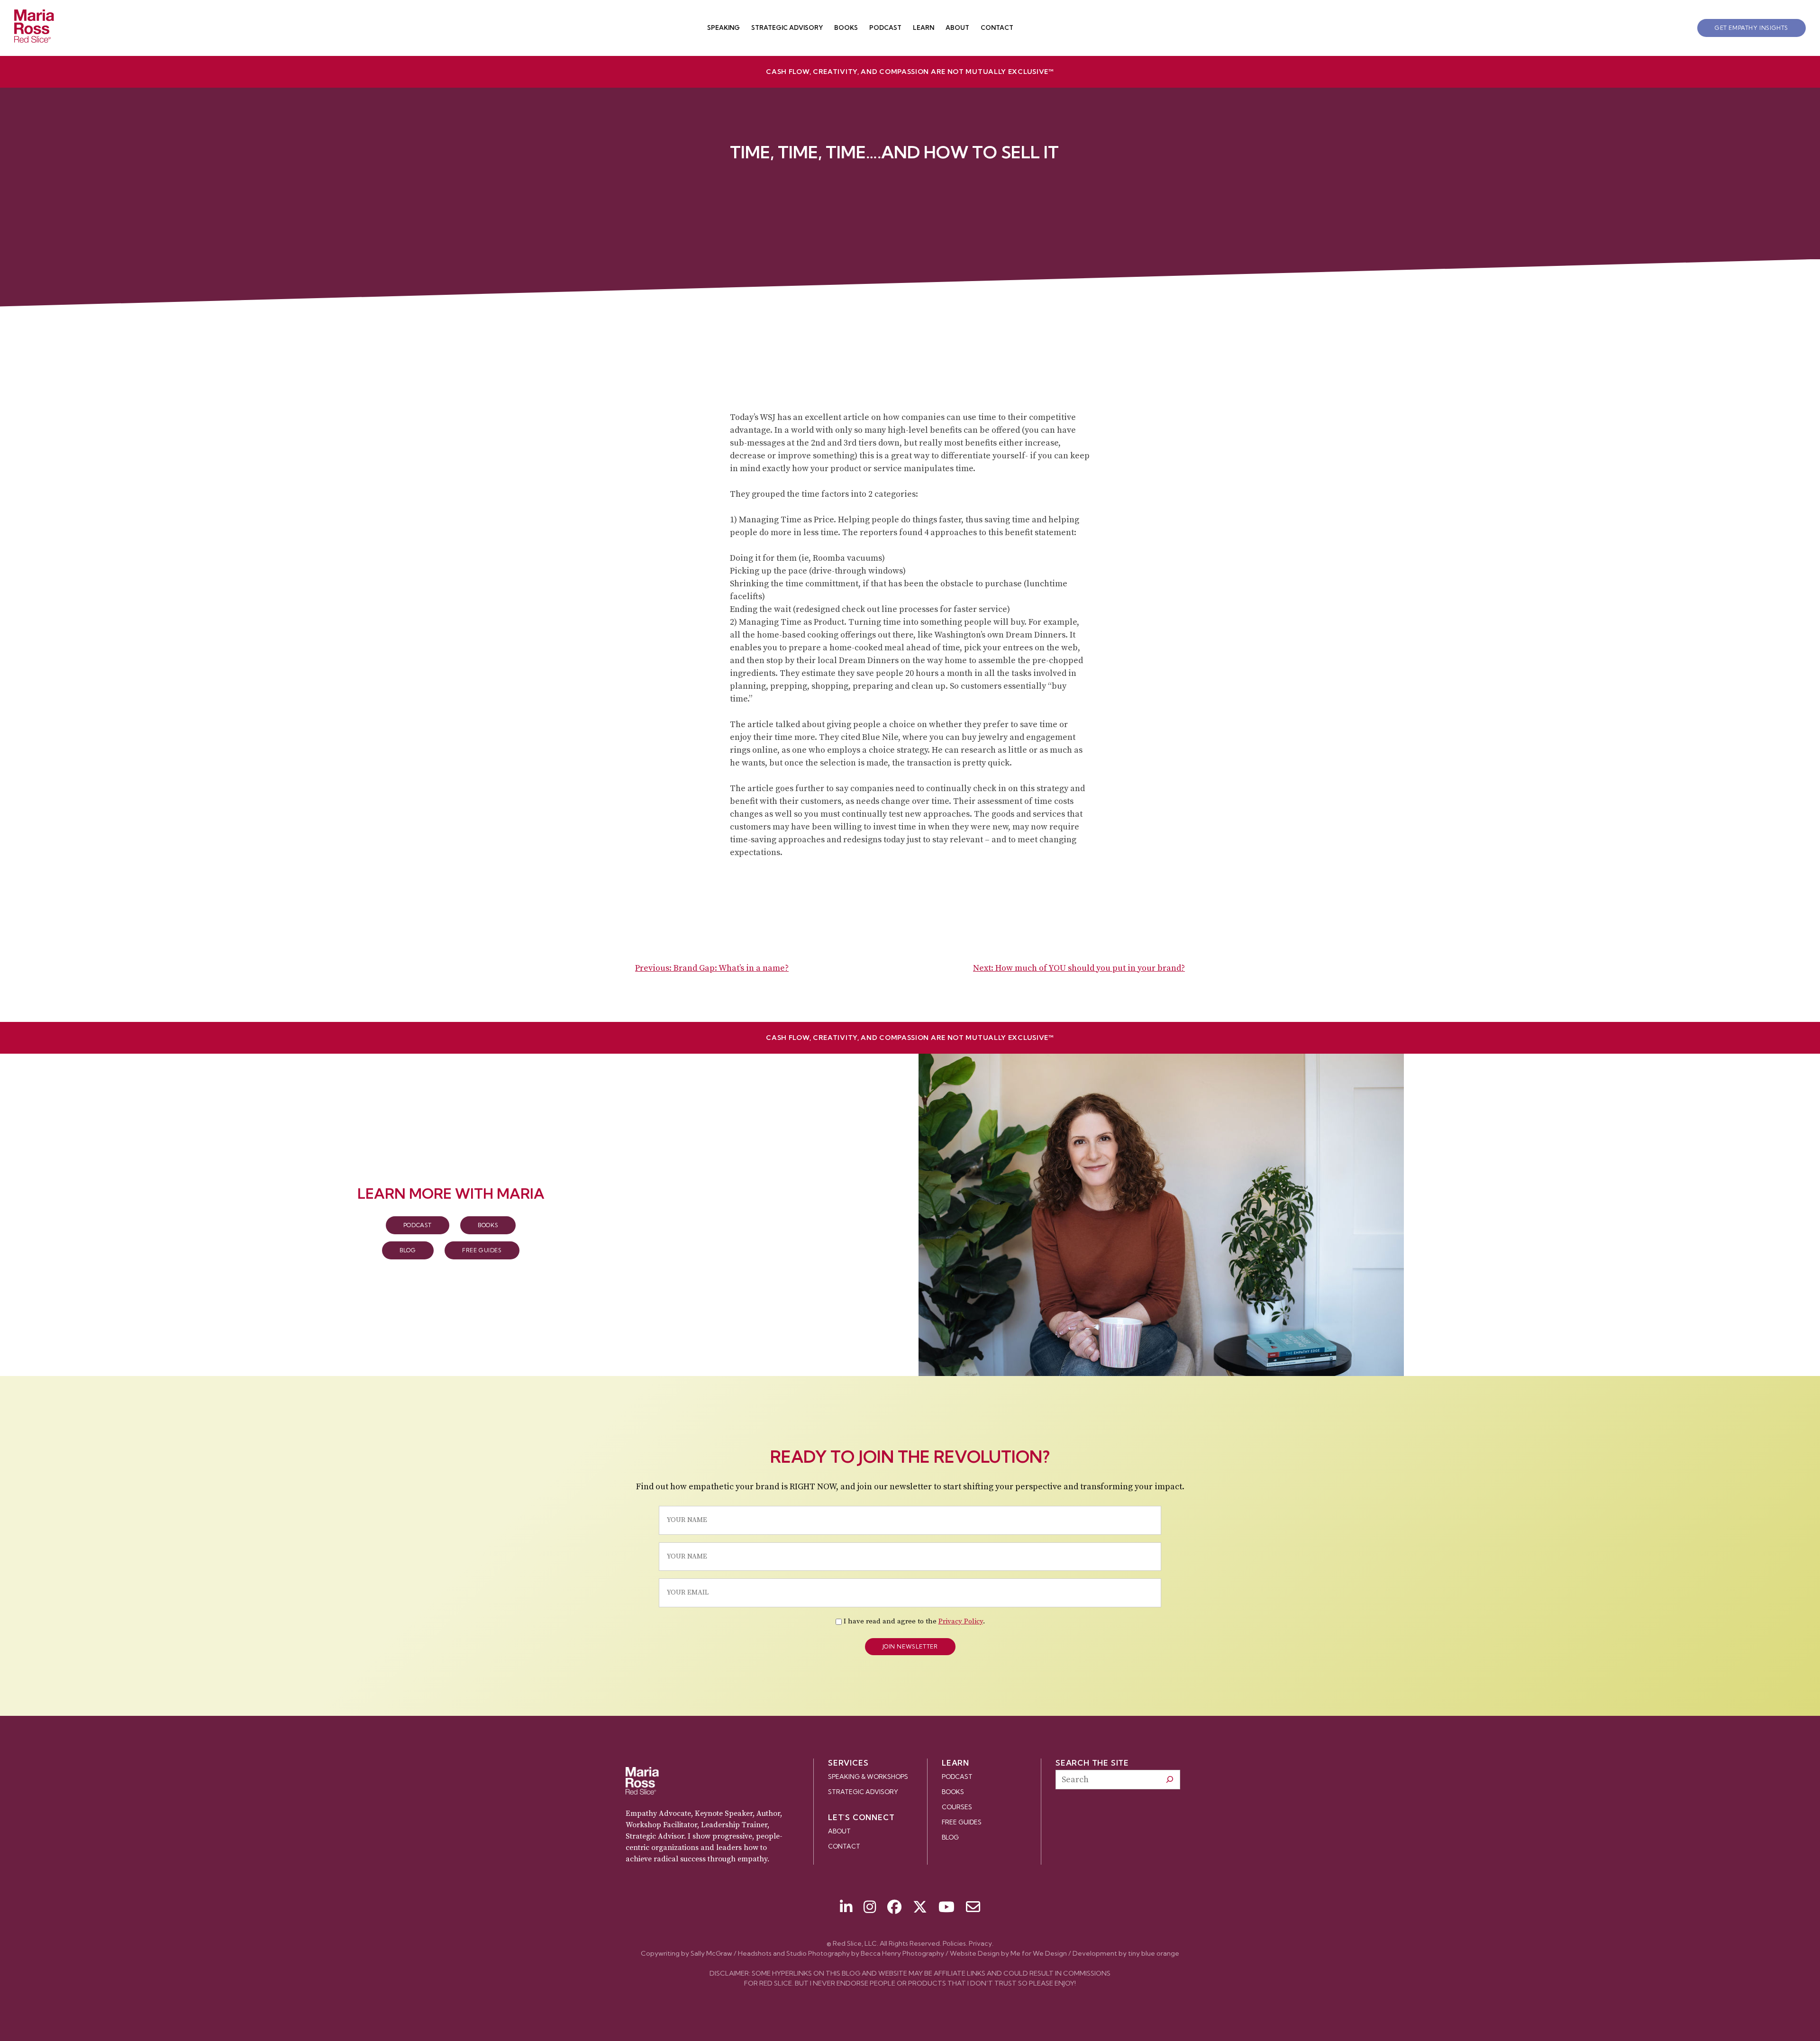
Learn (924, 27)
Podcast (885, 27)
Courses (957, 1807)
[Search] (1170, 1779)
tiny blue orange (1154, 1953)
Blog (408, 1250)
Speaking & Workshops (868, 1777)
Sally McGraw (711, 1953)
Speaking (723, 27)
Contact (997, 27)
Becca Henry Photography (902, 1953)
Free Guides (482, 1250)
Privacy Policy (961, 1621)
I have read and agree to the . (914, 1621)
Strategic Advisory (787, 27)
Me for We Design (1039, 1953)
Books (846, 27)
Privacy (980, 1943)
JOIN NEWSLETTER (910, 1646)
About (957, 27)
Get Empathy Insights (1752, 28)
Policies (954, 1943)
